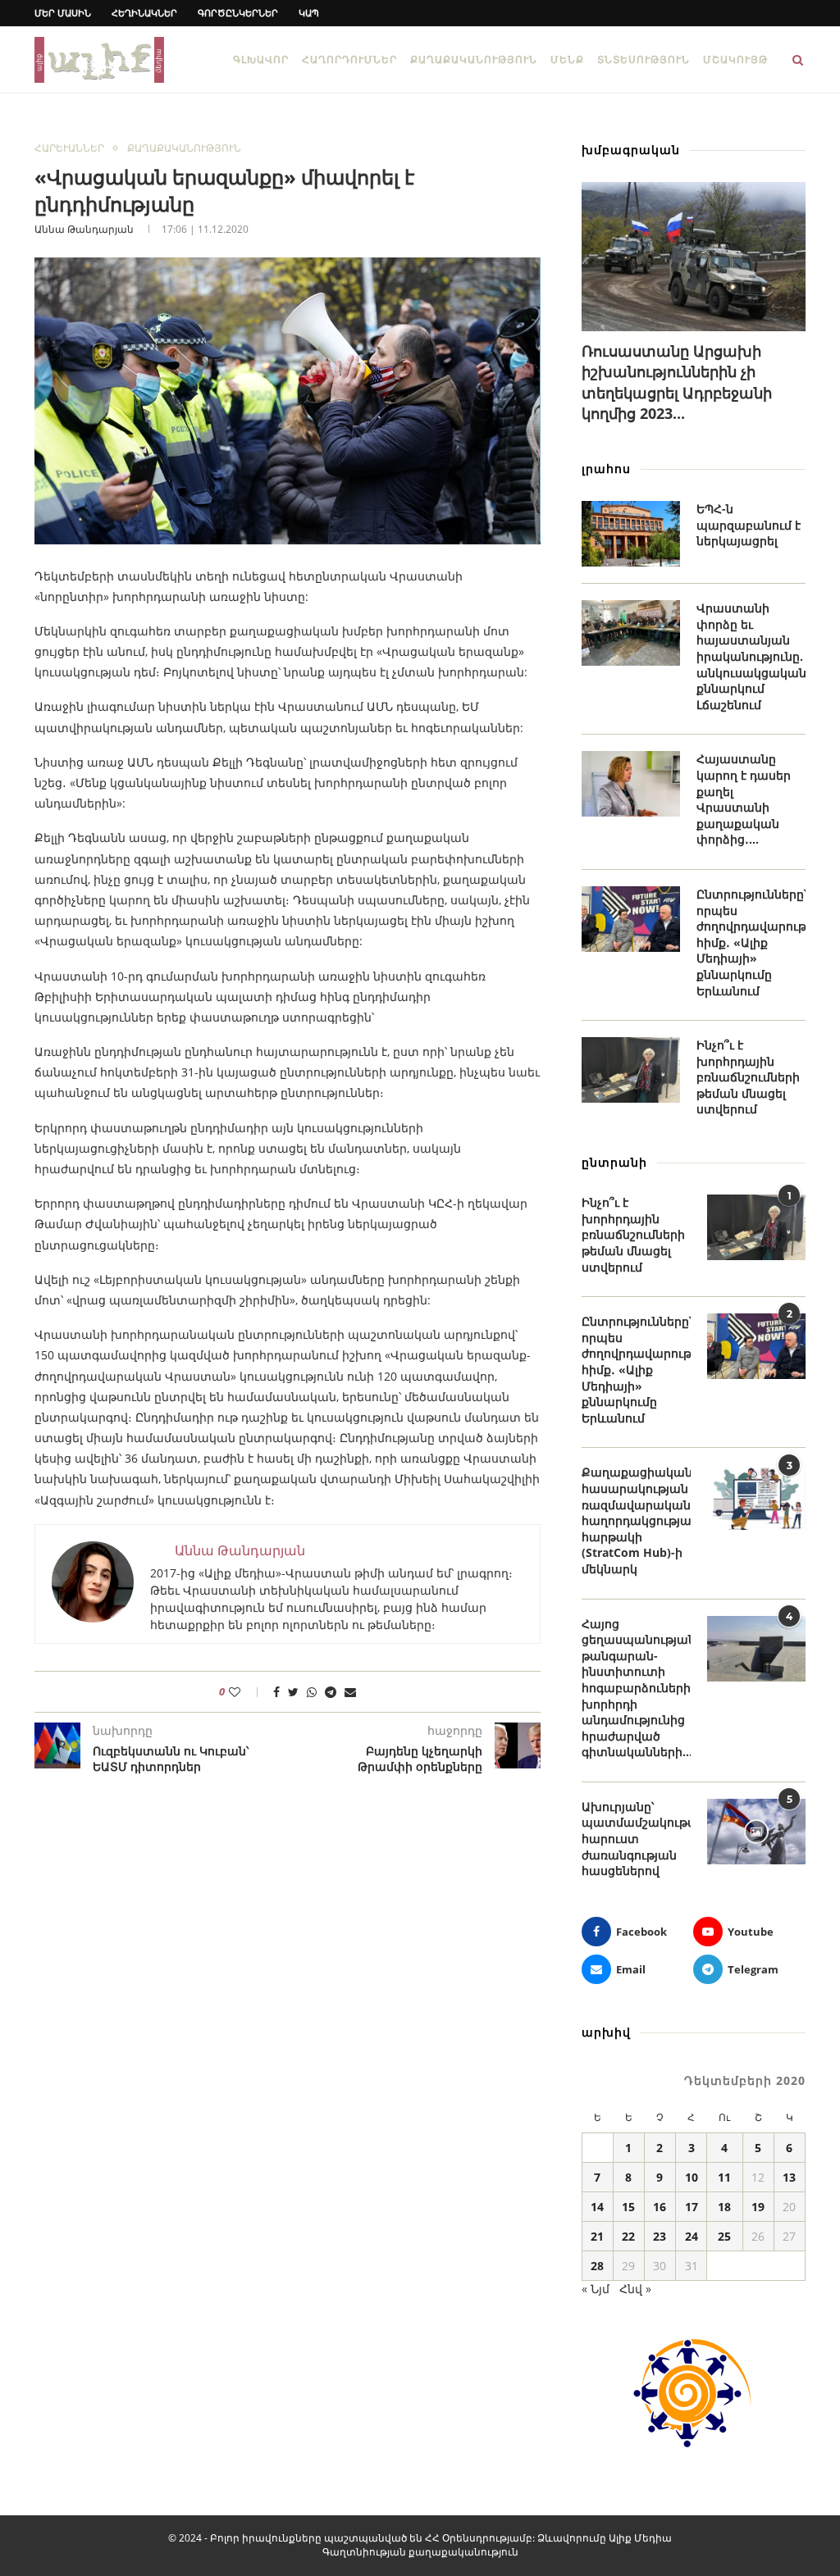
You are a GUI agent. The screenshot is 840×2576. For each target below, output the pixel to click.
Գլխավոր (261, 59)
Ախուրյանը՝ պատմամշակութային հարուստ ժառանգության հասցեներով (636, 1839)
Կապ (309, 13)
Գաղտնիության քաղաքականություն (420, 2552)
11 (724, 2177)
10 (692, 2177)
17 (692, 2207)
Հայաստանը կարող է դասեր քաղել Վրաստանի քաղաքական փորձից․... (744, 799)
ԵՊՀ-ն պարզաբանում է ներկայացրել (749, 525)
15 (628, 2207)
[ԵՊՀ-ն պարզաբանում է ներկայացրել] (631, 534)
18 (724, 2207)
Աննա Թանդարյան (84, 229)
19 (758, 2207)
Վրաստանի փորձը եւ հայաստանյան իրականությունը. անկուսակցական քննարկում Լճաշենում (751, 656)
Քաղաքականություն (474, 59)
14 (597, 2207)
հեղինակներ (144, 13)
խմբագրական (631, 150)
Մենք (567, 59)
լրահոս (606, 469)
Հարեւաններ (69, 148)
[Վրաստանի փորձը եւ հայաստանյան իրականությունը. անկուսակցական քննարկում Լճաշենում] (631, 633)
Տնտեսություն (644, 59)
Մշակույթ (735, 59)
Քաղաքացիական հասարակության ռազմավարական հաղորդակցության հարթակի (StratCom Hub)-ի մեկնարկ (636, 1520)
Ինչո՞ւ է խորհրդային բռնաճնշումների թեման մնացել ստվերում (748, 1077)
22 (628, 2236)
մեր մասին (63, 13)
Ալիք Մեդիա (640, 2538)
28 (597, 2266)
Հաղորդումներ (349, 59)
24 (692, 2236)
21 (597, 2236)
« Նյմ (596, 2289)
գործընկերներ (238, 13)
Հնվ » (635, 2289)
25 (724, 2236)
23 (660, 2236)
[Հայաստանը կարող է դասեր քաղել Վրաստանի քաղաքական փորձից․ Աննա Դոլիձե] (631, 784)
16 (660, 2207)
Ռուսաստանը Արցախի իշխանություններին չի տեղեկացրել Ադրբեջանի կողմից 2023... (677, 382)
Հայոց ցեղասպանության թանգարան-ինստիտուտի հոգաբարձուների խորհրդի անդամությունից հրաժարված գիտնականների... (636, 1688)
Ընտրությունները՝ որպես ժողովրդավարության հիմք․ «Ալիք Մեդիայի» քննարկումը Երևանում (751, 942)
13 (789, 2177)
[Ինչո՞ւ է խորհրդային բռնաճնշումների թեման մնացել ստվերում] (631, 1070)
